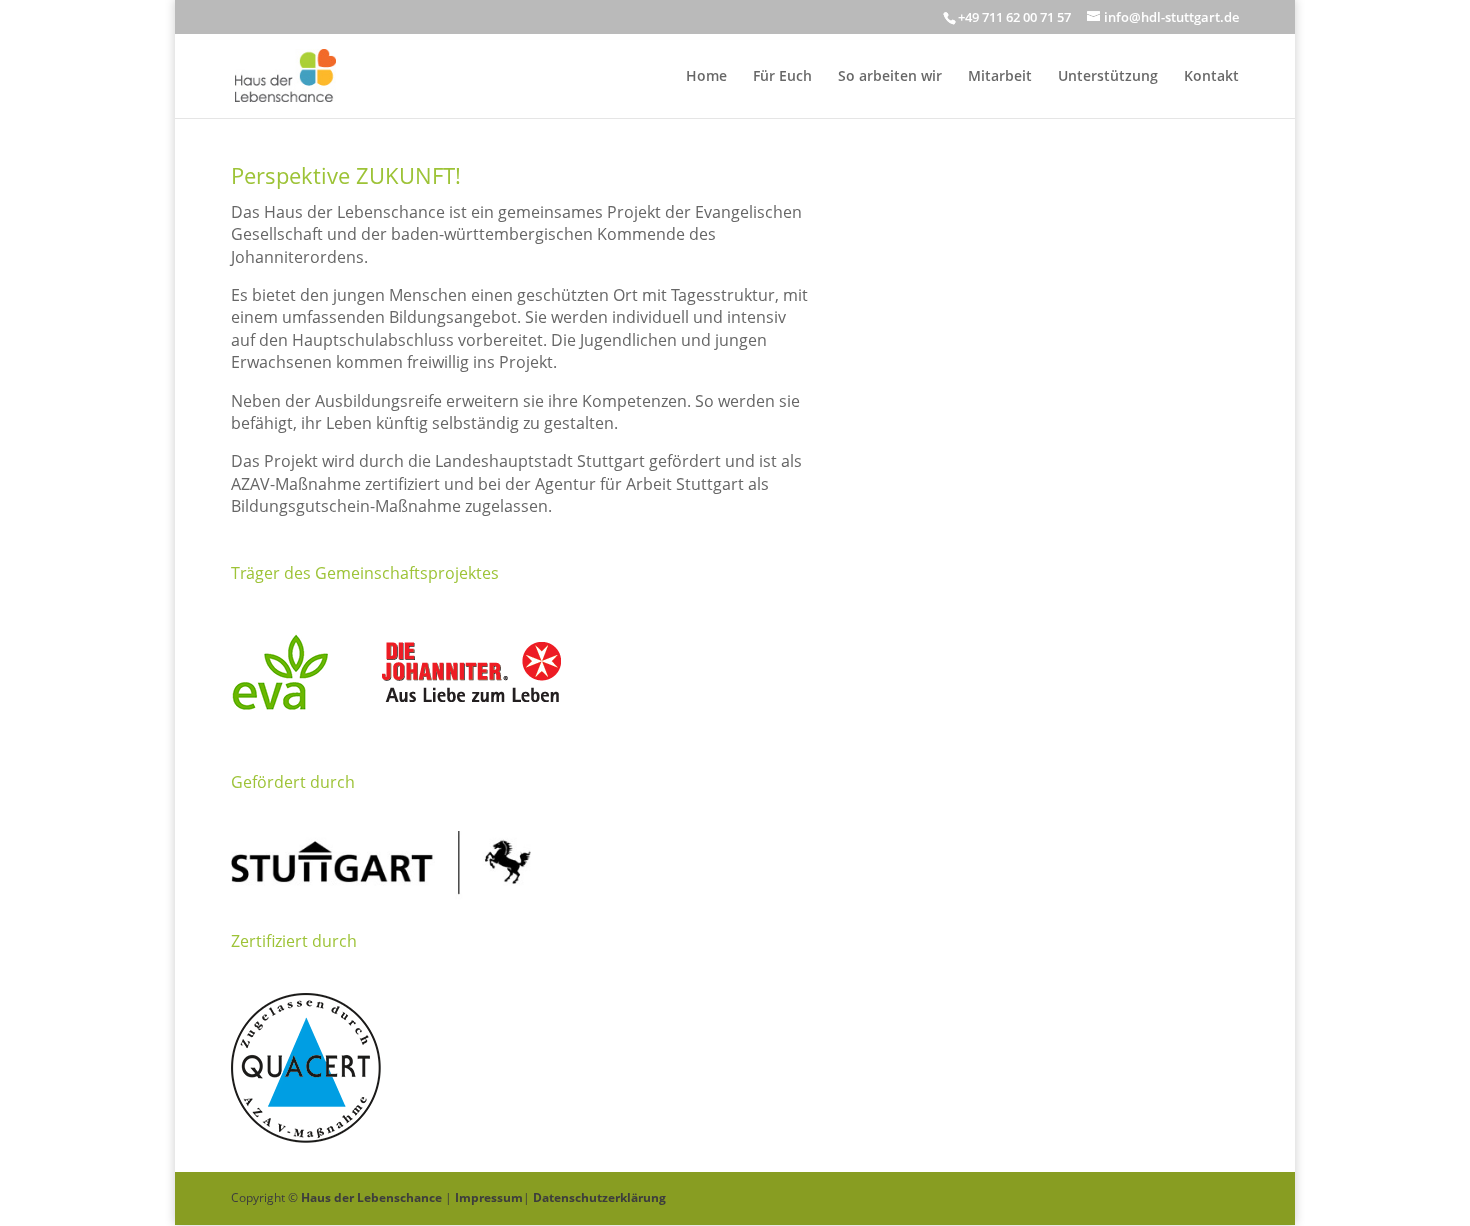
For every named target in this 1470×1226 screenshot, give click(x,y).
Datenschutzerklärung (599, 1197)
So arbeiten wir (890, 77)
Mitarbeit (1000, 77)
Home (706, 77)
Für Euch (782, 77)
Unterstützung (1108, 77)
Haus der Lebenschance (371, 1197)
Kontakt (1211, 77)
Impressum (489, 1197)
